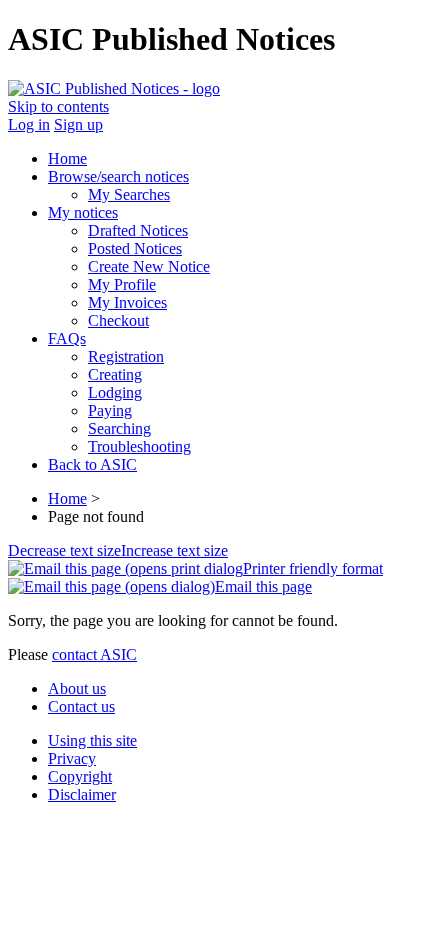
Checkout (118, 320)
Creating (115, 374)
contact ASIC (94, 654)
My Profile (122, 284)
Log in (29, 124)
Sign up (78, 124)
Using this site (92, 740)
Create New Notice (149, 266)
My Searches (129, 194)
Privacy (72, 758)
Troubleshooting (139, 446)
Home (67, 498)
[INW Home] (114, 88)
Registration (126, 356)
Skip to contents (58, 106)
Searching (119, 428)
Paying (110, 410)
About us (77, 688)
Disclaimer (82, 794)
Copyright (80, 776)
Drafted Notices (138, 230)
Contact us (81, 706)
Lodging (115, 392)
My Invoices (127, 302)
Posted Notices (135, 248)
